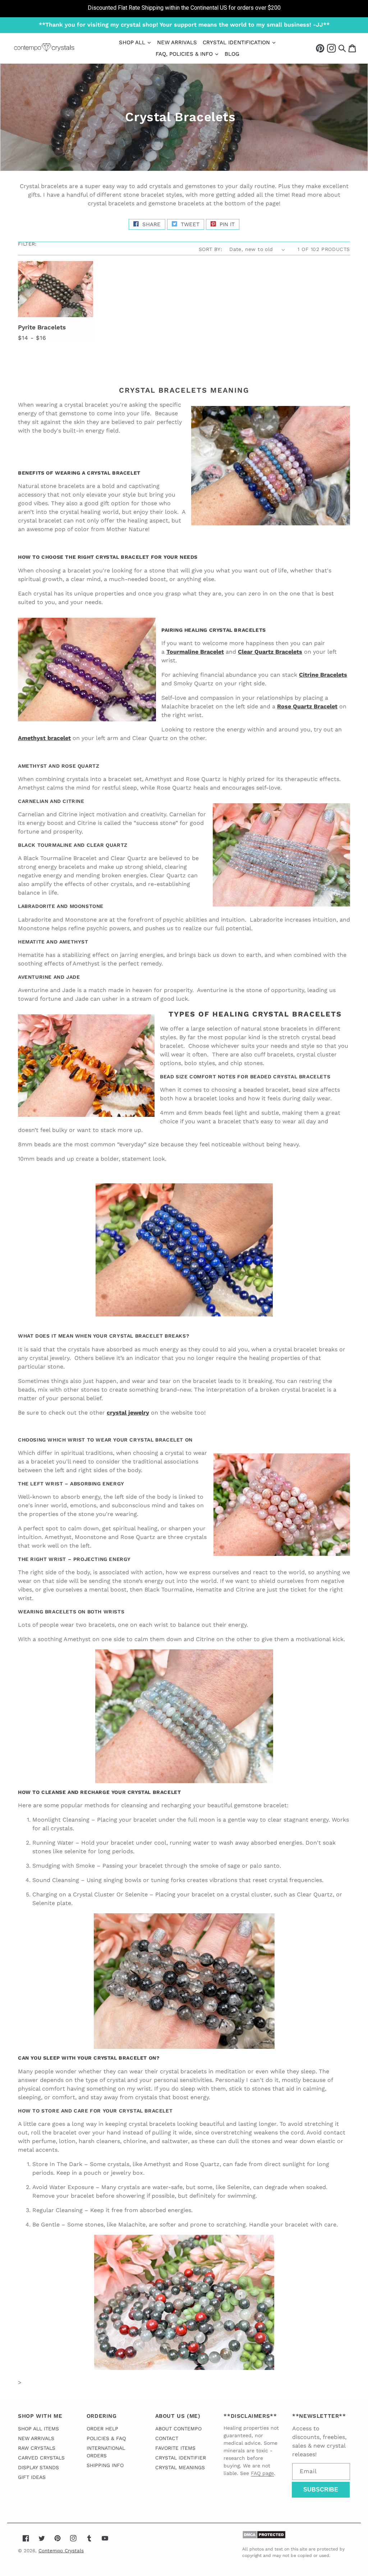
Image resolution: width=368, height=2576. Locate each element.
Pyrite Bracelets (42, 327)
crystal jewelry (128, 1413)
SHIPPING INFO (105, 2465)
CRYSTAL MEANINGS (180, 2467)
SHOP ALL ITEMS (38, 2429)
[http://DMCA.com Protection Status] (264, 2537)
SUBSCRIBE (321, 2490)
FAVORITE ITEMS (175, 2448)
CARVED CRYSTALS (41, 2458)
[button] (342, 48)
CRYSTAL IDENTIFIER (181, 2458)
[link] (184, 9)
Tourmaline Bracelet (195, 652)
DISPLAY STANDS (38, 2467)
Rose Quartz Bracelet (307, 706)
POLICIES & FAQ (106, 2438)
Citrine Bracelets (323, 675)
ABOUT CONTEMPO (178, 2429)
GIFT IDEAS (32, 2477)
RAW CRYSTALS (37, 2448)
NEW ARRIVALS (36, 2438)
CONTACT (167, 2438)
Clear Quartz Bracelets (270, 652)
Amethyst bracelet (44, 738)
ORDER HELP (102, 2429)
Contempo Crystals (61, 2551)
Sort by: (210, 249)
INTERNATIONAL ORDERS (106, 2452)
